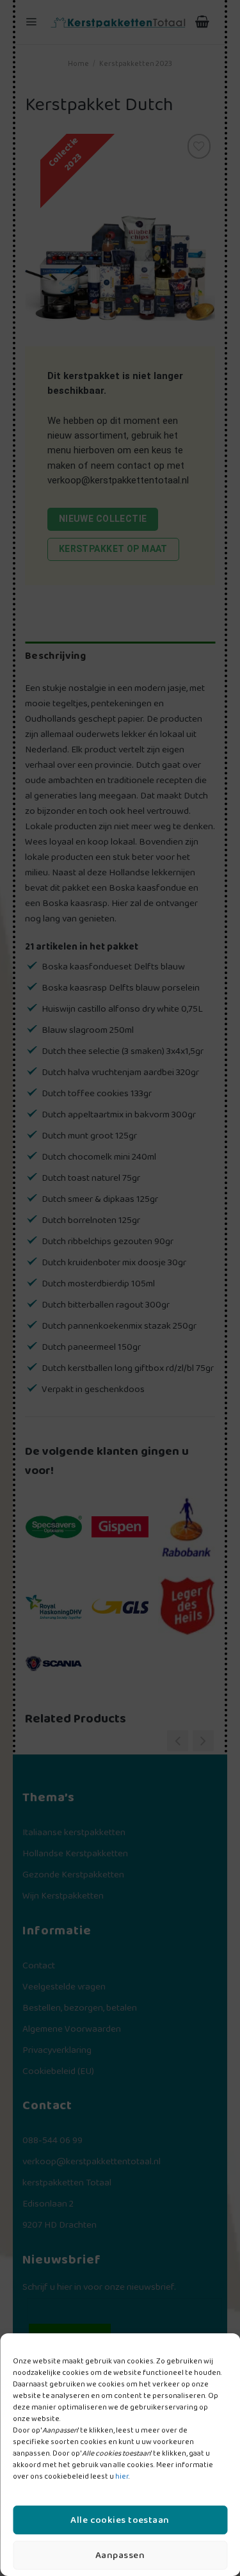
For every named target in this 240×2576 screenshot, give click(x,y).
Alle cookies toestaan (120, 2520)
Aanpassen (120, 2556)
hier (122, 2476)
